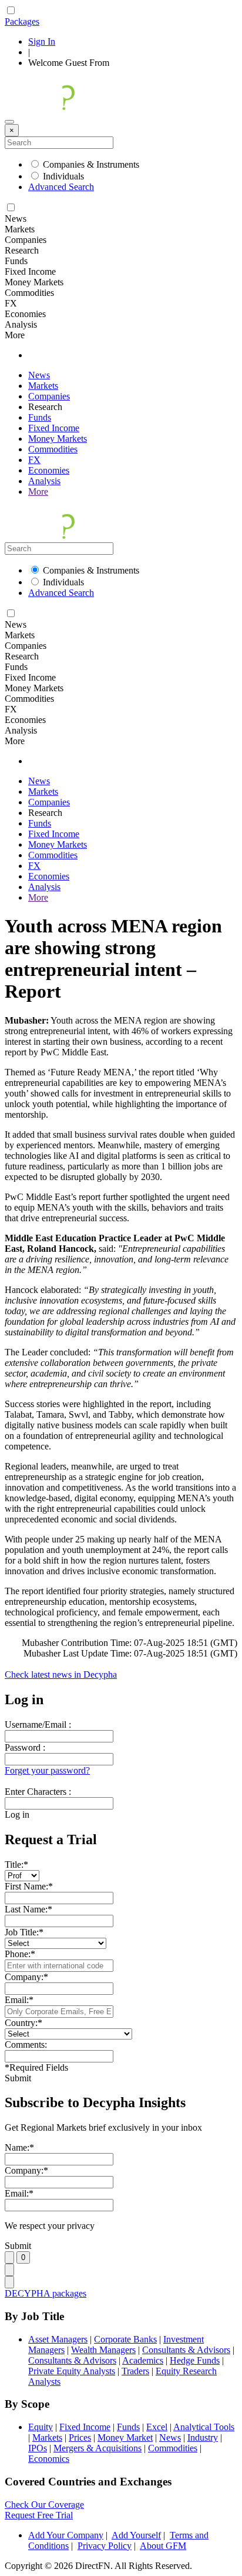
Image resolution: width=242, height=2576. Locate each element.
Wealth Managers (103, 2350)
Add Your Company (66, 2535)
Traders (135, 2371)
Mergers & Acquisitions (98, 2448)
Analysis (44, 481)
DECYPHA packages (46, 2293)
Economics (49, 2459)
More (38, 491)
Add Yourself (136, 2535)
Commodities (53, 449)
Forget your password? (47, 1770)
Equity (41, 2427)
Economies (49, 470)
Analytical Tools (204, 2427)
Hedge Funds (195, 2360)
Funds (40, 417)
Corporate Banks (125, 2339)
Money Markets (58, 439)
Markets (43, 386)
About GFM (163, 2546)
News (39, 375)
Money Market (125, 2437)
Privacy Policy (105, 2546)
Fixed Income (54, 428)
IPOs (38, 2448)
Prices (80, 2437)
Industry (203, 2437)
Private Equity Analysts (72, 2371)
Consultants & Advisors (186, 2350)
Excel (157, 2427)
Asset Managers (58, 2339)
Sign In (42, 41)
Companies (49, 396)
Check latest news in (61, 1674)
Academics (143, 2360)
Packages (22, 21)
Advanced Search (61, 187)
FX (34, 460)
